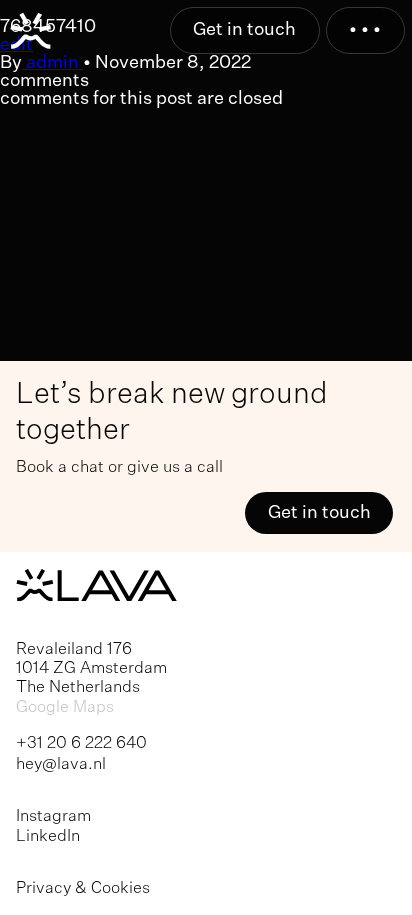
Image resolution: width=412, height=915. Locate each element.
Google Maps (65, 707)
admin (52, 63)
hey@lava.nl (61, 764)
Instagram (53, 816)
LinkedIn (48, 836)
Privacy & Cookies (83, 888)
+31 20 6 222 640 (81, 743)
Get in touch (244, 30)
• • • (365, 30)
